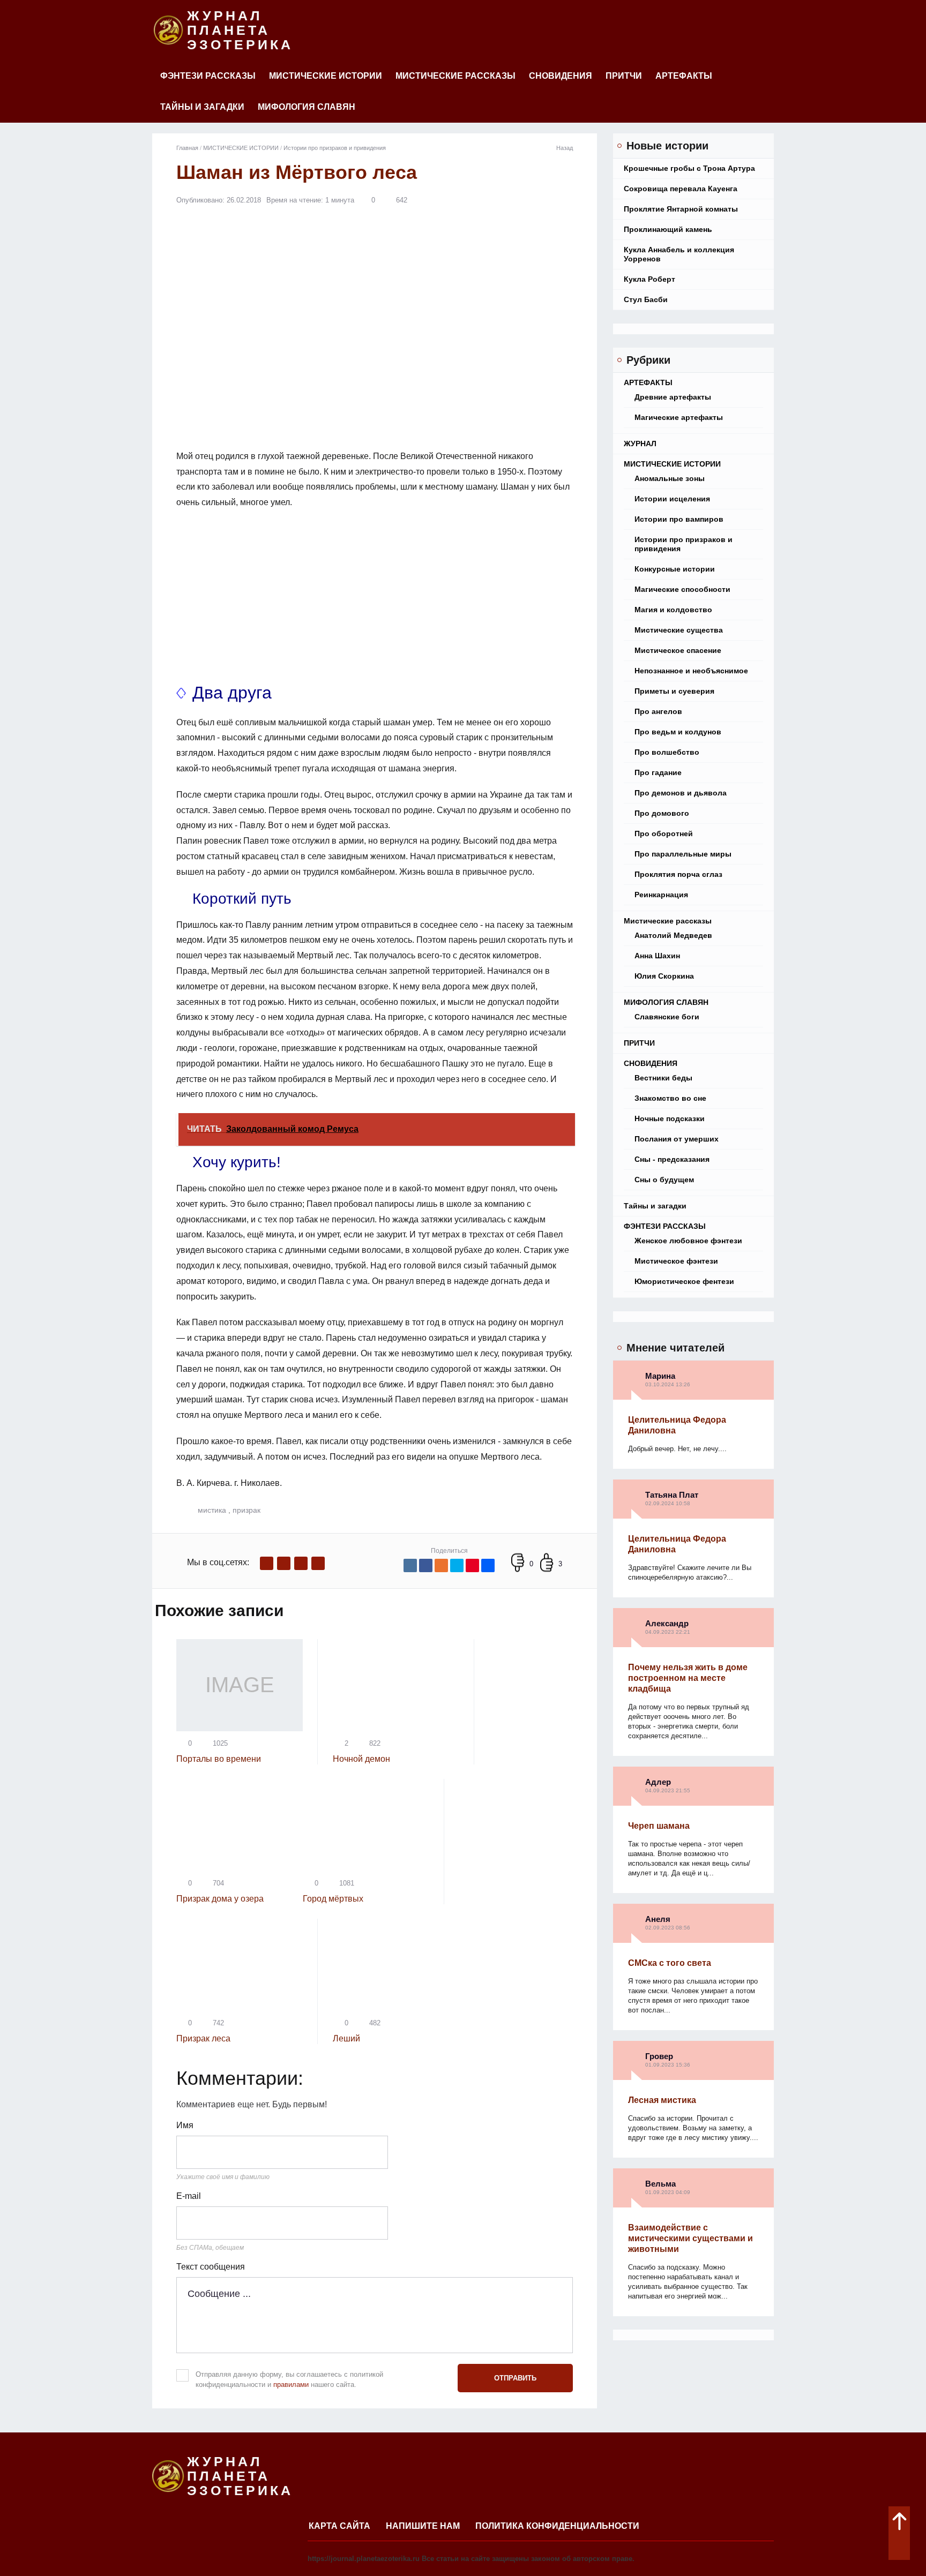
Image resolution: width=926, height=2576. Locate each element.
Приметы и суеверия (674, 691)
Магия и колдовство (673, 610)
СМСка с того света (670, 1963)
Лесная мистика (662, 2100)
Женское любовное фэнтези (688, 1241)
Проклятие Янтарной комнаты (681, 209)
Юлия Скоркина (664, 976)
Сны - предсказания (672, 1159)
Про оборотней (664, 833)
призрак (247, 1510)
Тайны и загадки (202, 107)
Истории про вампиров (679, 519)
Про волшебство (667, 752)
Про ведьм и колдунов (678, 732)
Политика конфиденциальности (557, 2526)
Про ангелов (658, 711)
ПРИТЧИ (624, 76)
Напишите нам (423, 2526)
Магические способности (682, 589)
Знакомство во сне (670, 1098)
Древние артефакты (673, 397)
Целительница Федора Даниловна (677, 1425)
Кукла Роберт (649, 279)
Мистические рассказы (455, 76)
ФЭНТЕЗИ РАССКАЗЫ (208, 76)
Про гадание (658, 772)
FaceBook (267, 1563)
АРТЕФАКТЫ (684, 76)
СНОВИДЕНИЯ (561, 76)
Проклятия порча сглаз (678, 874)
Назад (565, 148)
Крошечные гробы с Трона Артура (689, 168)
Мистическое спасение (678, 650)
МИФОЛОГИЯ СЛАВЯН (307, 107)
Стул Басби (646, 299)
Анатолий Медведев (673, 935)
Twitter (301, 1563)
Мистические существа (679, 630)
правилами (291, 2385)
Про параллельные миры (683, 854)
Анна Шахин (657, 956)
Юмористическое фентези (684, 1281)
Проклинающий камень (668, 229)
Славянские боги (667, 1017)
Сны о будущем (664, 1180)
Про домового (662, 813)
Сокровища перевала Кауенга (681, 189)
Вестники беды (663, 1078)
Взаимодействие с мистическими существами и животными (690, 2238)
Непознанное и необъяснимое (691, 671)
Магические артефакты (679, 417)
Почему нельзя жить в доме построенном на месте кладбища (688, 1678)
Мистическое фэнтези (676, 1261)
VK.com (284, 1563)
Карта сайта (339, 2526)
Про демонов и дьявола (681, 793)
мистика (212, 1510)
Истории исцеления (672, 499)
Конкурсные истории (675, 569)
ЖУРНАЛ (640, 444)
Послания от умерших (677, 1139)
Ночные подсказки (670, 1118)
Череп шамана (659, 1826)
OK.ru (318, 1563)
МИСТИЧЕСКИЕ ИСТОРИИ (326, 76)
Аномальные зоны (670, 478)
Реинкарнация (661, 895)
